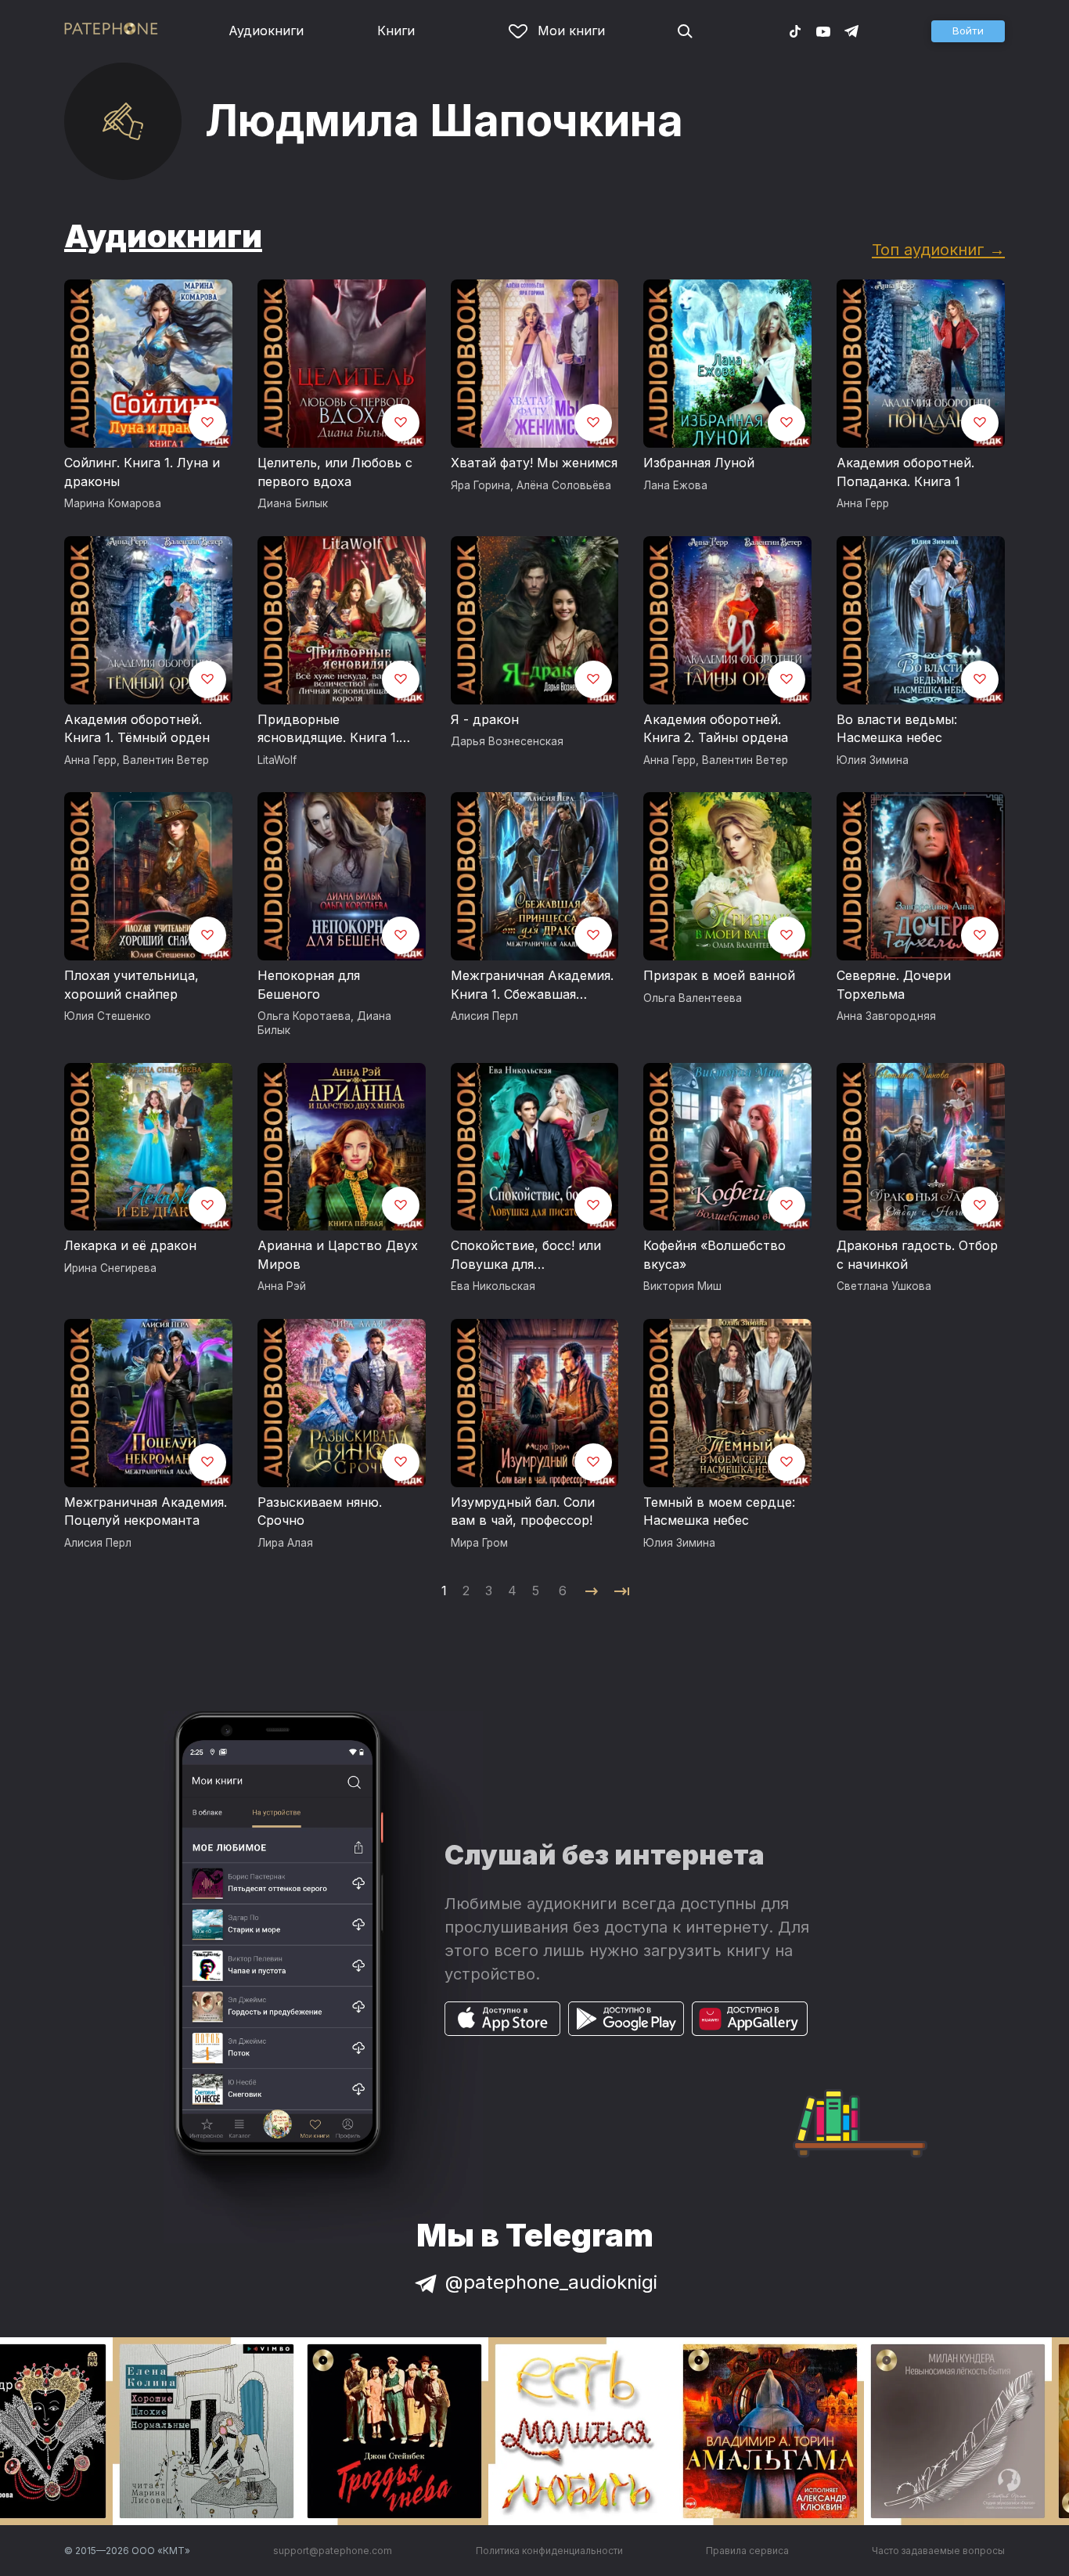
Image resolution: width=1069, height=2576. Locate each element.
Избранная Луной (699, 463)
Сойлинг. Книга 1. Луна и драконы (142, 472)
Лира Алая (285, 1543)
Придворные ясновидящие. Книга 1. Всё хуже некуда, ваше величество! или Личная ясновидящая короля (334, 730)
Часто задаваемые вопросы (938, 2551)
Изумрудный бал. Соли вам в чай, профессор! (523, 1511)
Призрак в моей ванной (719, 975)
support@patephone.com (333, 2551)
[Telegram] (851, 31)
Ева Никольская (493, 1286)
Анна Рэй (282, 1286)
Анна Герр (863, 503)
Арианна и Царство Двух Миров (338, 1255)
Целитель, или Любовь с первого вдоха (335, 472)
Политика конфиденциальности (549, 2551)
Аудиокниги (266, 31)
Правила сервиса (747, 2551)
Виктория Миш (682, 1286)
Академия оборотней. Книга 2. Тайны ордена (716, 729)
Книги (396, 31)
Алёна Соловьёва (564, 485)
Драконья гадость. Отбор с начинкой (917, 1255)
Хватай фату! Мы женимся (534, 463)
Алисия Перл (484, 1016)
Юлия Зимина (873, 760)
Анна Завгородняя (886, 1016)
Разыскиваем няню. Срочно (320, 1511)
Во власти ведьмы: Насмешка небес (897, 729)
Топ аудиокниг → (938, 249)
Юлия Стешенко (108, 1016)
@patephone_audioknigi (551, 2282)
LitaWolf (277, 760)
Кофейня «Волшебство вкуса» (714, 1255)
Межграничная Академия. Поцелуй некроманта (146, 1511)
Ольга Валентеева (693, 998)
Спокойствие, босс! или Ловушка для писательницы (526, 1256)
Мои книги (571, 31)
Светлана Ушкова (884, 1286)
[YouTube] (823, 31)
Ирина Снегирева (110, 1268)
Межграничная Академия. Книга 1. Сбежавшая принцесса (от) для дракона (532, 985)
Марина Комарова (113, 503)
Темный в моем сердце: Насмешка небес (719, 1511)
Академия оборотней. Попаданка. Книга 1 (905, 472)
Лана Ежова (675, 485)
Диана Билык (293, 503)
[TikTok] (795, 31)
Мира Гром (479, 1543)
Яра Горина (481, 485)
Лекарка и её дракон (130, 1245)
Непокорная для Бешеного (309, 985)
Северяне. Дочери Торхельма (894, 985)
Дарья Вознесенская (507, 741)
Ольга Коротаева (304, 1016)
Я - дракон (485, 719)
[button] (968, 31)
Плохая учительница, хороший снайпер (131, 985)
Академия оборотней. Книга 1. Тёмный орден (137, 729)
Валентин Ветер (166, 760)
